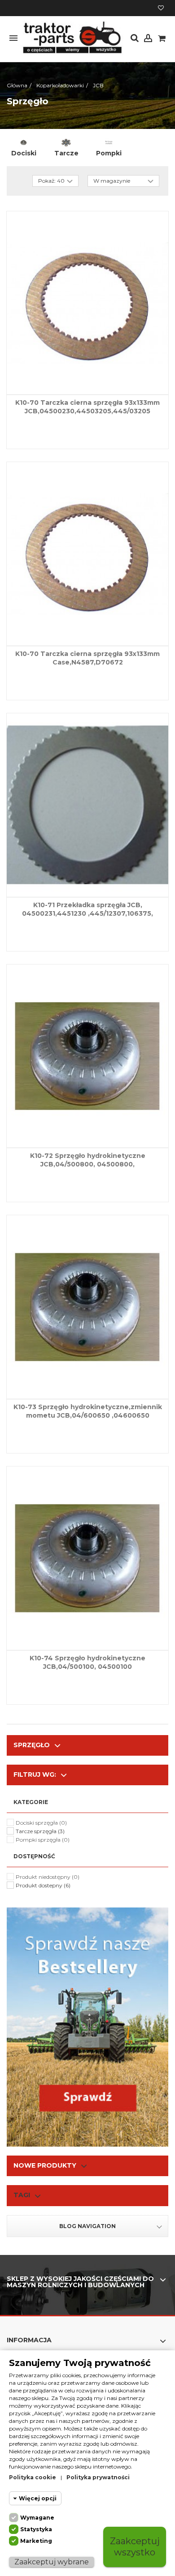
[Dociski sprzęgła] (24, 142)
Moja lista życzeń (161, 9)
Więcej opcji (38, 2498)
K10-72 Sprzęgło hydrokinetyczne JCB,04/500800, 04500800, (88, 1160)
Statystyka (36, 2529)
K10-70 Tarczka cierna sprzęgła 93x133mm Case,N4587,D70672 (87, 658)
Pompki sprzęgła (43, 1840)
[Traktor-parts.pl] (72, 38)
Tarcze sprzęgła (40, 1831)
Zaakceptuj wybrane (52, 2562)
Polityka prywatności (98, 2477)
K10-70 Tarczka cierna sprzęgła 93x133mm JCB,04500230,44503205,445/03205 (87, 407)
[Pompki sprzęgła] (109, 142)
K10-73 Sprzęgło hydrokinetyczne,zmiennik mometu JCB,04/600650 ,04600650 (88, 1411)
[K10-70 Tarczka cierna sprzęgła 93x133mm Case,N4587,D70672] (87, 554)
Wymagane (37, 2518)
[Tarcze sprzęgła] (66, 142)
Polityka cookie (33, 2477)
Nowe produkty (45, 2165)
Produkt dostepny (43, 1885)
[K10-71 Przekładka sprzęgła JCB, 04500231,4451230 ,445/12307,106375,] (87, 805)
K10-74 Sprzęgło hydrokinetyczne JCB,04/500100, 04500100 (87, 1662)
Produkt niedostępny (48, 1877)
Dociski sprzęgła (41, 1823)
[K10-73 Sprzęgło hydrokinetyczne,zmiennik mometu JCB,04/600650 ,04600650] (87, 1307)
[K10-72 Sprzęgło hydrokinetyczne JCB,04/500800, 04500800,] (87, 1056)
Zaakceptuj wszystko (135, 2547)
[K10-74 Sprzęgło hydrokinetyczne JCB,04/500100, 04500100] (87, 1558)
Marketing (36, 2541)
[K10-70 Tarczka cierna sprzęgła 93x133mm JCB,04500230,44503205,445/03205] (87, 303)
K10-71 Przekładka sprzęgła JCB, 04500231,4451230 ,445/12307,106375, (87, 909)
